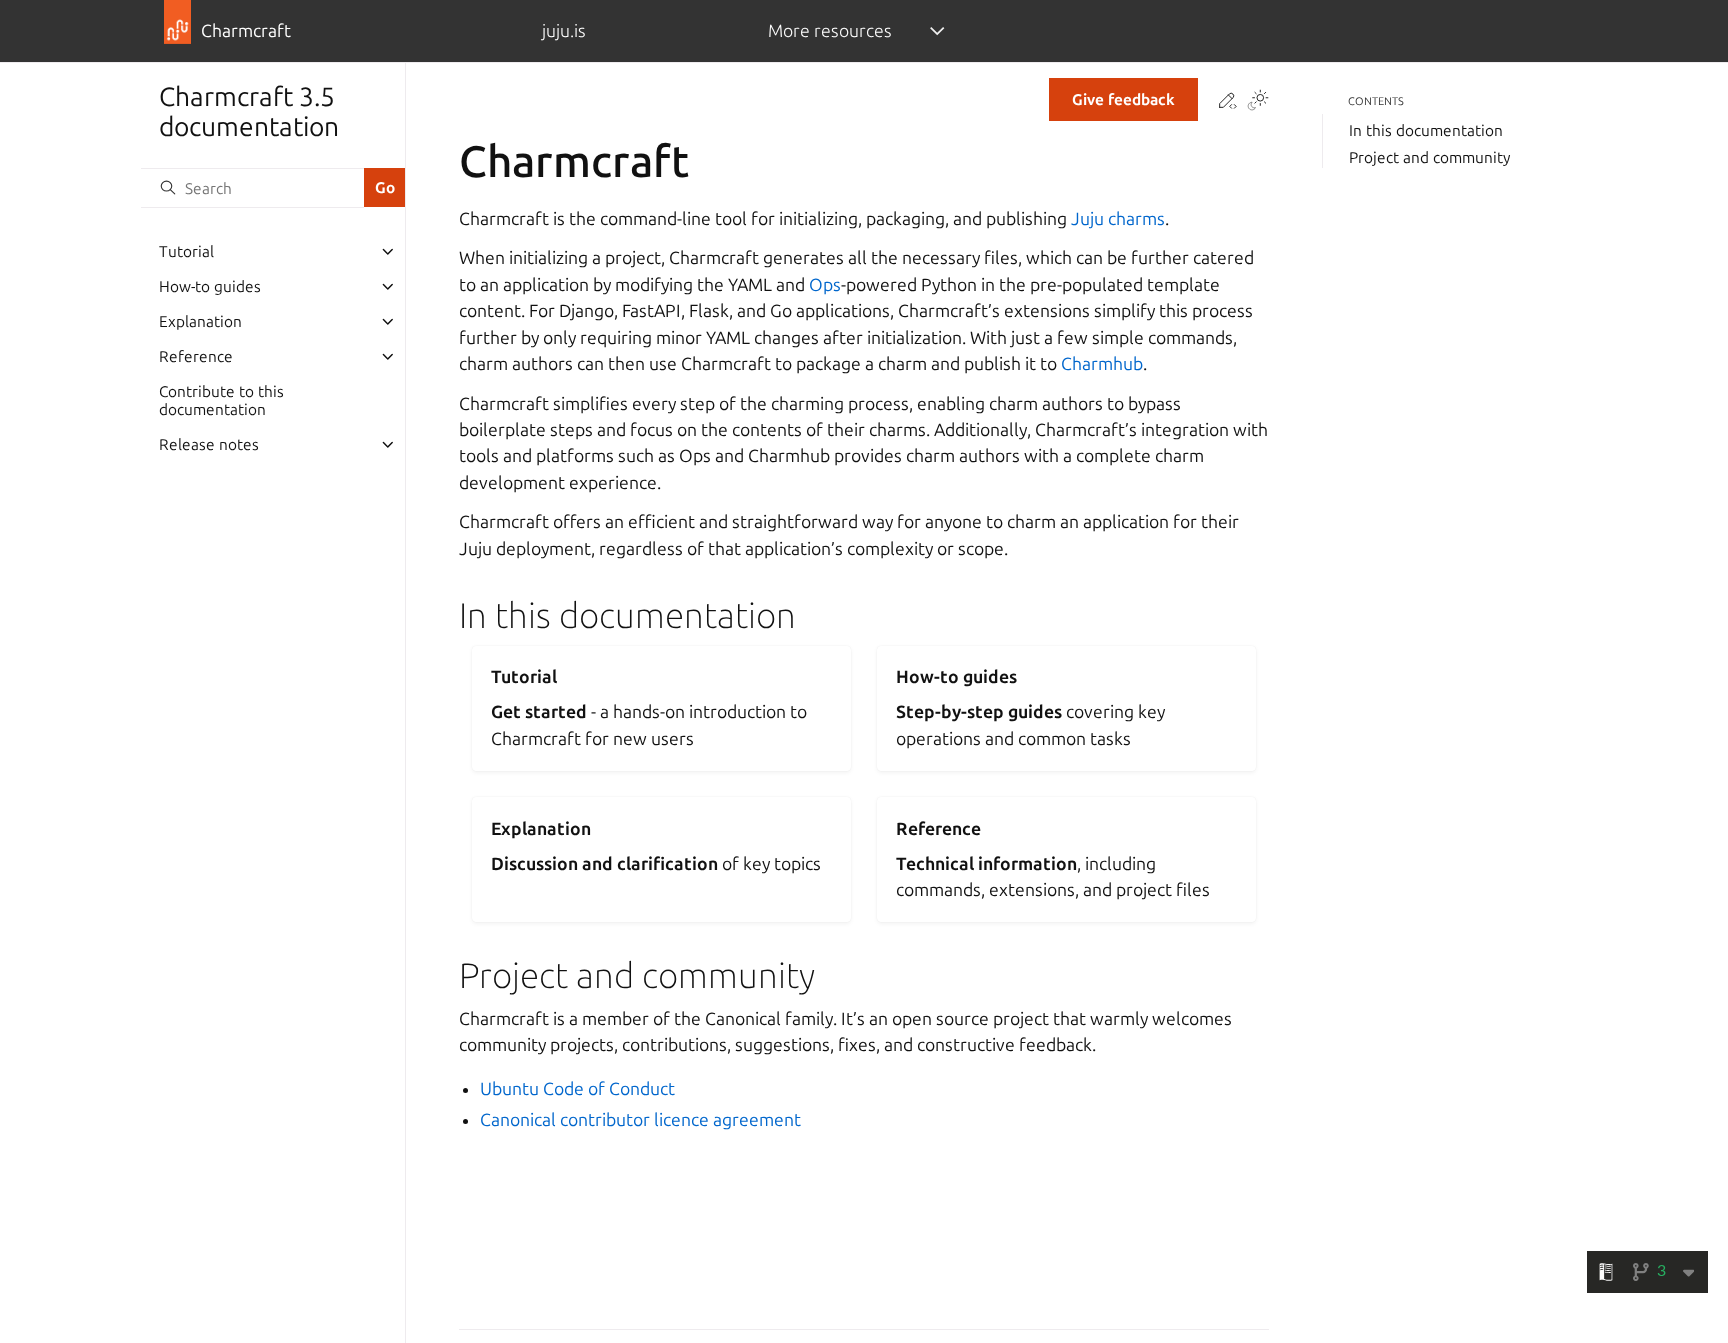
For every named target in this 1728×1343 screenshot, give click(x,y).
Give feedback (1123, 99)
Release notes (209, 444)
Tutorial (186, 251)
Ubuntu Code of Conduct (577, 1088)
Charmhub (1102, 363)
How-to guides (210, 286)
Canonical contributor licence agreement (640, 1119)
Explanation (200, 321)
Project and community (1429, 157)
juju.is (564, 30)
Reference (196, 356)
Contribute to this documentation (221, 400)
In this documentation (1426, 130)
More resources (830, 30)
